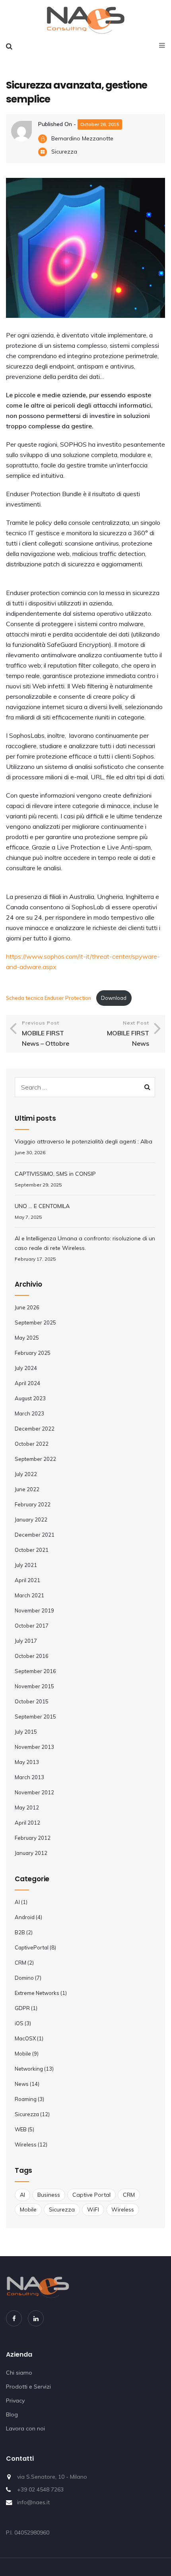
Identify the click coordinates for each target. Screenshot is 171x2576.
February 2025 (33, 1353)
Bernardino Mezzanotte (82, 138)
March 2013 (29, 1777)
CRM (20, 1963)
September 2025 (35, 1322)
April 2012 (27, 1823)
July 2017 (26, 1641)
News (22, 2084)
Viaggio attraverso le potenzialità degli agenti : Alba (84, 1141)
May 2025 (27, 1338)
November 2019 (34, 1610)
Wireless (26, 2144)
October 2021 (32, 1550)
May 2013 (27, 1762)
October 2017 (32, 1626)
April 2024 (27, 1383)
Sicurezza (64, 152)
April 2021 (27, 1580)
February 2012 (33, 1838)
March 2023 (29, 1413)
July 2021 (26, 1565)
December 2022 (35, 1429)
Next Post (128, 1034)
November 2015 (34, 1686)
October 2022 (32, 1444)
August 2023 (30, 1398)
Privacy (15, 2401)
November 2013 (34, 1747)
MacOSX (25, 2038)
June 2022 (27, 1489)
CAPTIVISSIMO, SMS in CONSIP (55, 1174)
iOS (19, 2023)
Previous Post (46, 1034)
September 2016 (35, 1671)
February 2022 (33, 1504)
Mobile (23, 2054)
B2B (20, 1932)
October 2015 (32, 1701)
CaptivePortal (32, 1947)
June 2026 (27, 1307)
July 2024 (26, 1368)
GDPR (22, 2008)
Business (49, 2195)
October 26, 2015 (100, 124)
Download (114, 998)
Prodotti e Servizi (28, 2387)
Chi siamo (19, 2373)
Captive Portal (91, 2195)
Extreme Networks (37, 1993)
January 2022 (31, 1520)
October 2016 (32, 1656)
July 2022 (26, 1474)
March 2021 (29, 1595)
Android (25, 1917)
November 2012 (34, 1792)
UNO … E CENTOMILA (42, 1206)
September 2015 (35, 1717)
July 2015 (26, 1732)
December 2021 (35, 1535)
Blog (12, 2414)
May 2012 (27, 1807)
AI (17, 1902)
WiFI (93, 2209)
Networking (29, 2069)
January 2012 (31, 1853)
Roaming (26, 2099)
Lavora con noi (25, 2428)
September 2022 (35, 1459)
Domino (24, 1978)
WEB (21, 2129)
